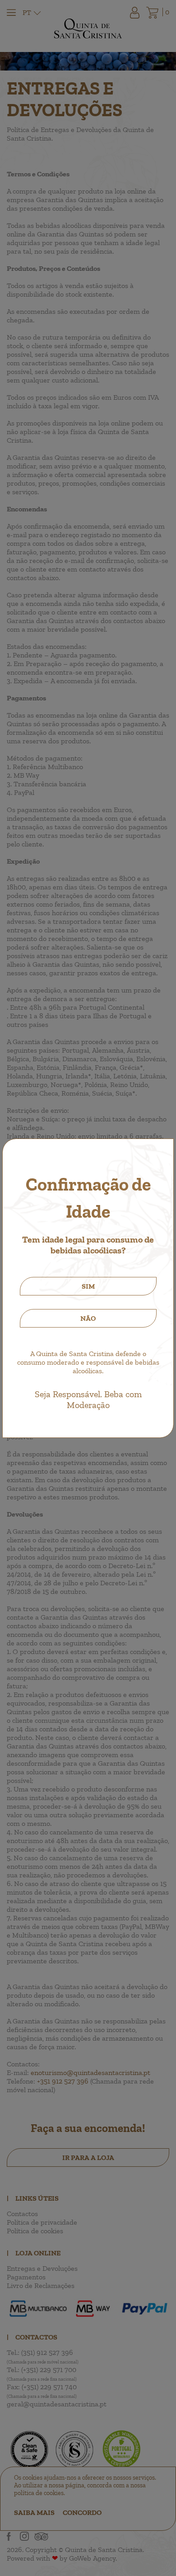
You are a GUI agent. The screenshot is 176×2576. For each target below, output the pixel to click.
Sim (88, 1286)
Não (88, 1318)
